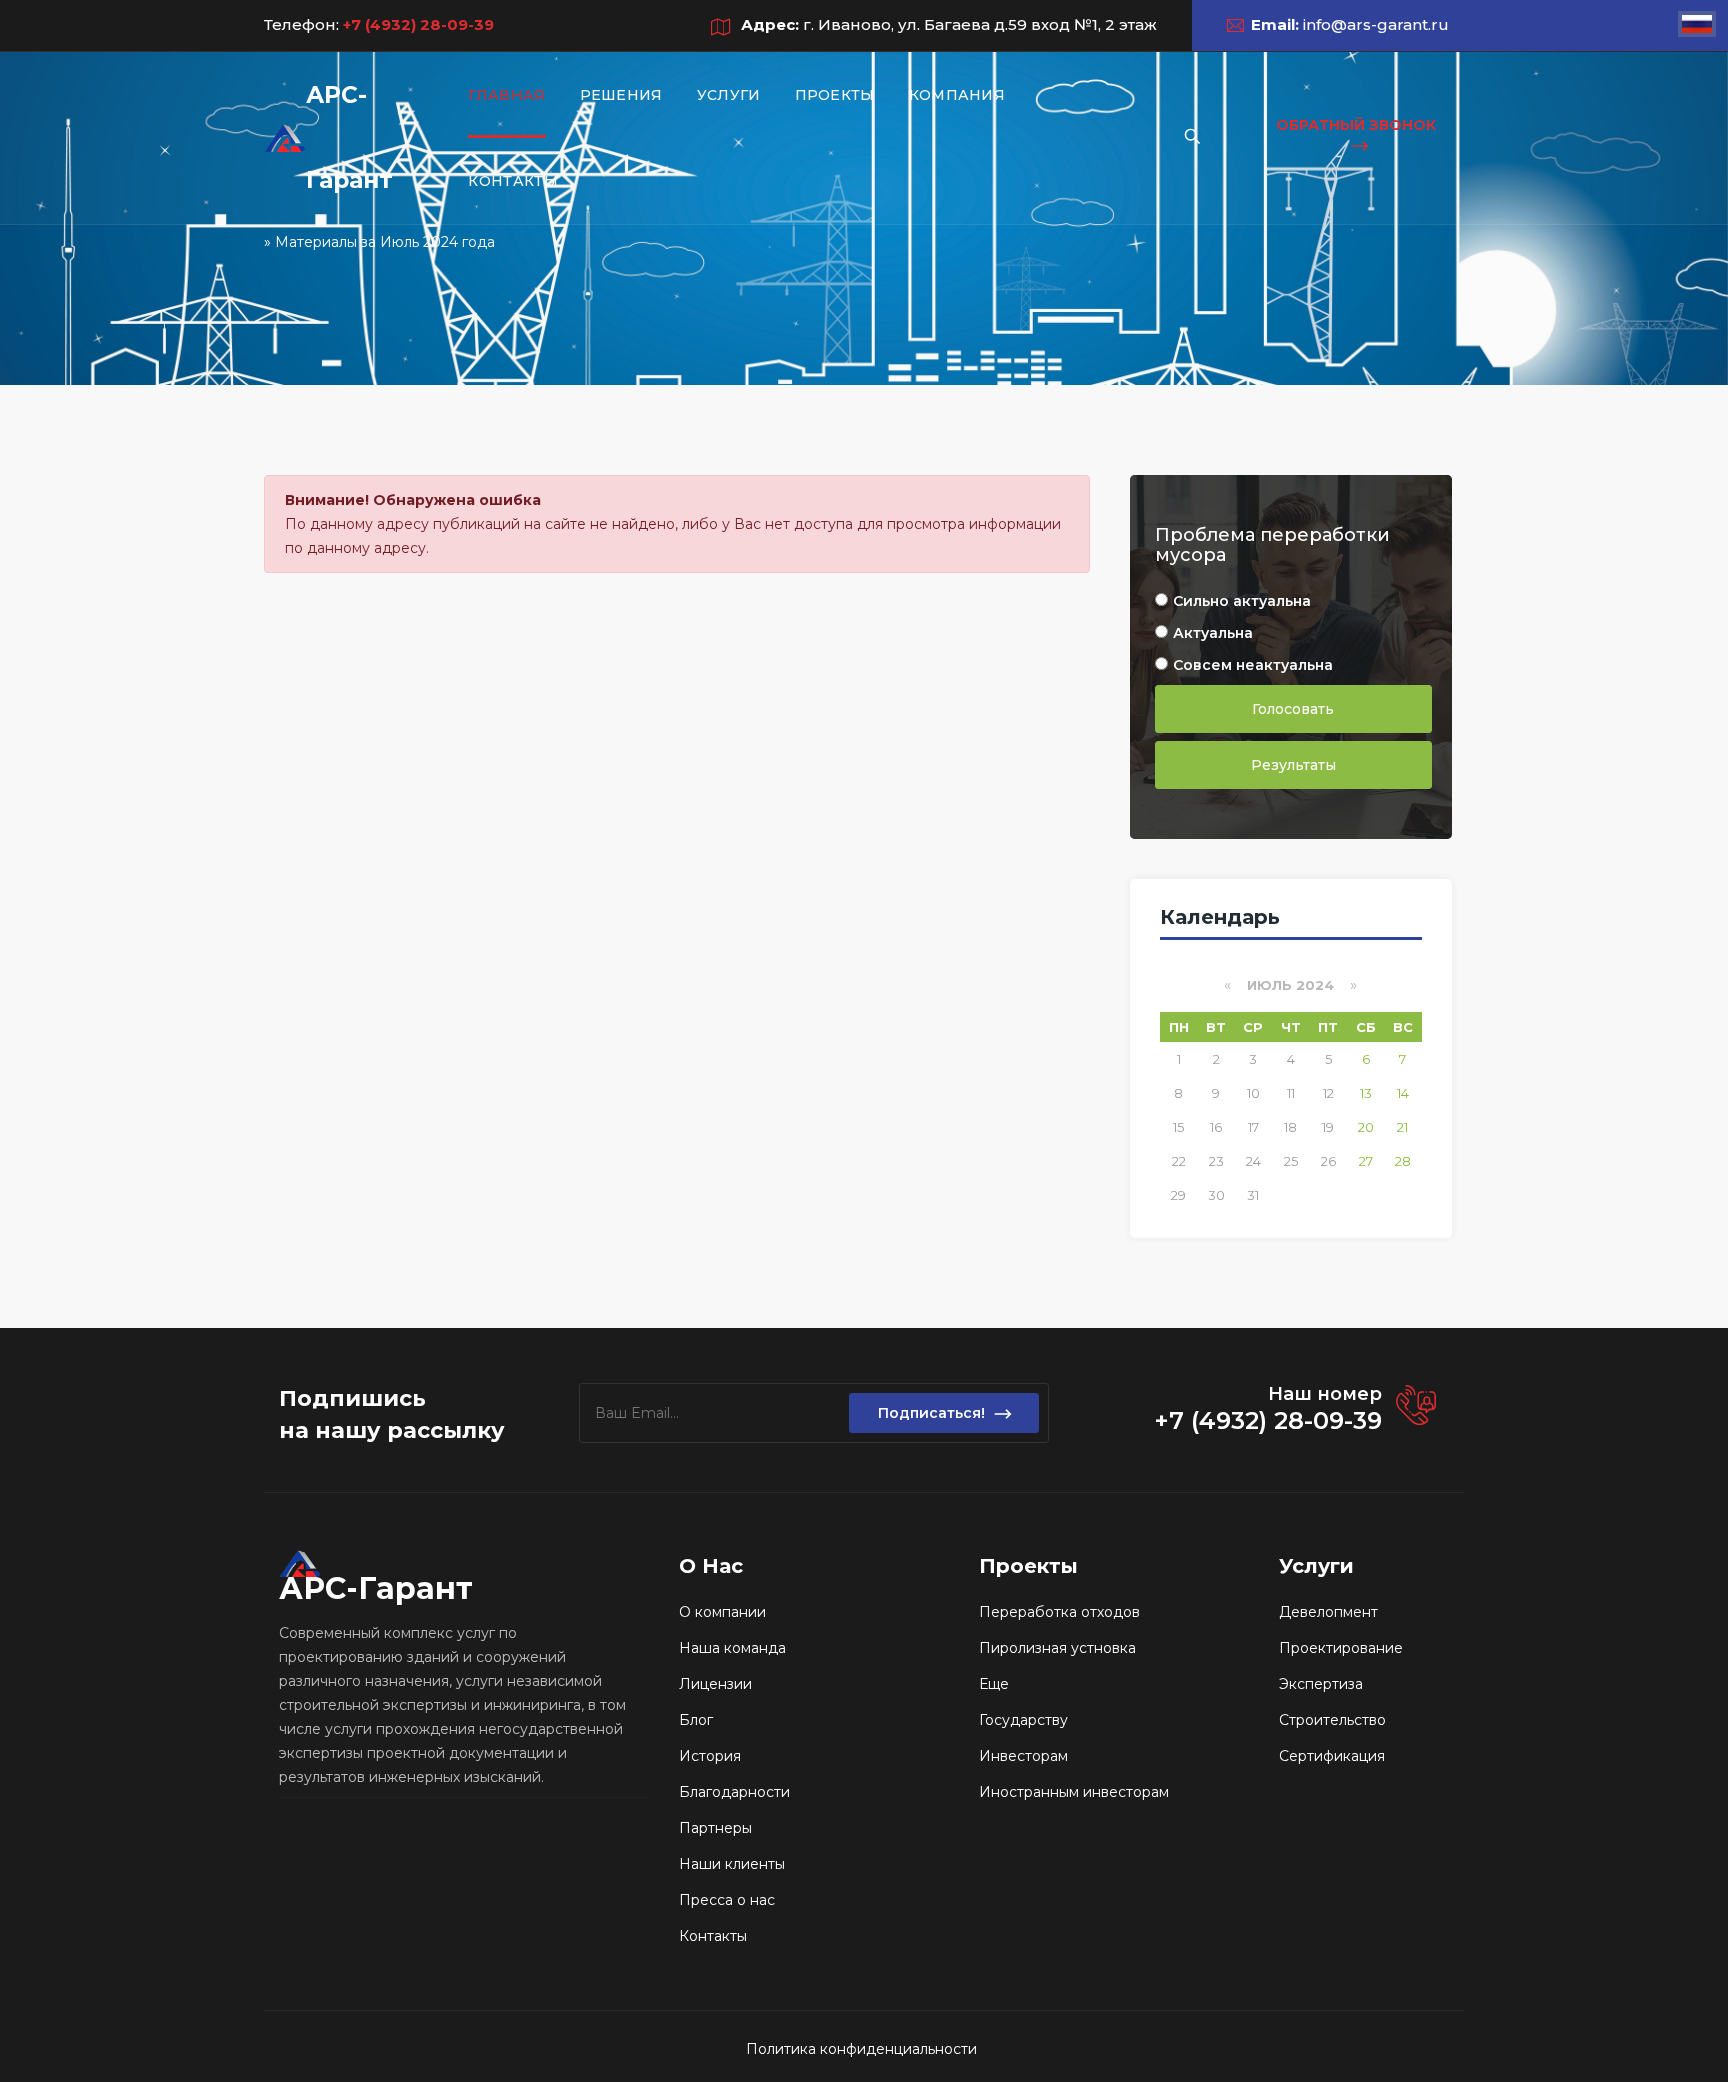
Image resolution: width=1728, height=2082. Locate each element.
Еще (994, 1684)
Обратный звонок (1356, 125)
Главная (506, 95)
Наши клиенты (732, 1864)
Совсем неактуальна (1253, 665)
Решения (621, 95)
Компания (957, 95)
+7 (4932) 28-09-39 (416, 24)
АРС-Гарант (349, 137)
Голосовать (1293, 709)
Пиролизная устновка (1057, 1648)
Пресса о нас (727, 1900)
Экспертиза (1321, 1684)
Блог (696, 1720)
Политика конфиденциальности (861, 2049)
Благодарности (734, 1792)
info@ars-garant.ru (1376, 24)
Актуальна (1213, 633)
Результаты (1293, 765)
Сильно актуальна (1242, 601)
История (710, 1756)
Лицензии (715, 1684)
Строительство (1332, 1720)
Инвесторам (1023, 1756)
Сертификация (1332, 1756)
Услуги (729, 95)
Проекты (835, 95)
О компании (722, 1612)
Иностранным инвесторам (1074, 1792)
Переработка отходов (1059, 1612)
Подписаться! (931, 1413)
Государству (1023, 1720)
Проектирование (1341, 1648)
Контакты (512, 181)
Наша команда (732, 1648)
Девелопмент (1328, 1612)
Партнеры (715, 1828)
